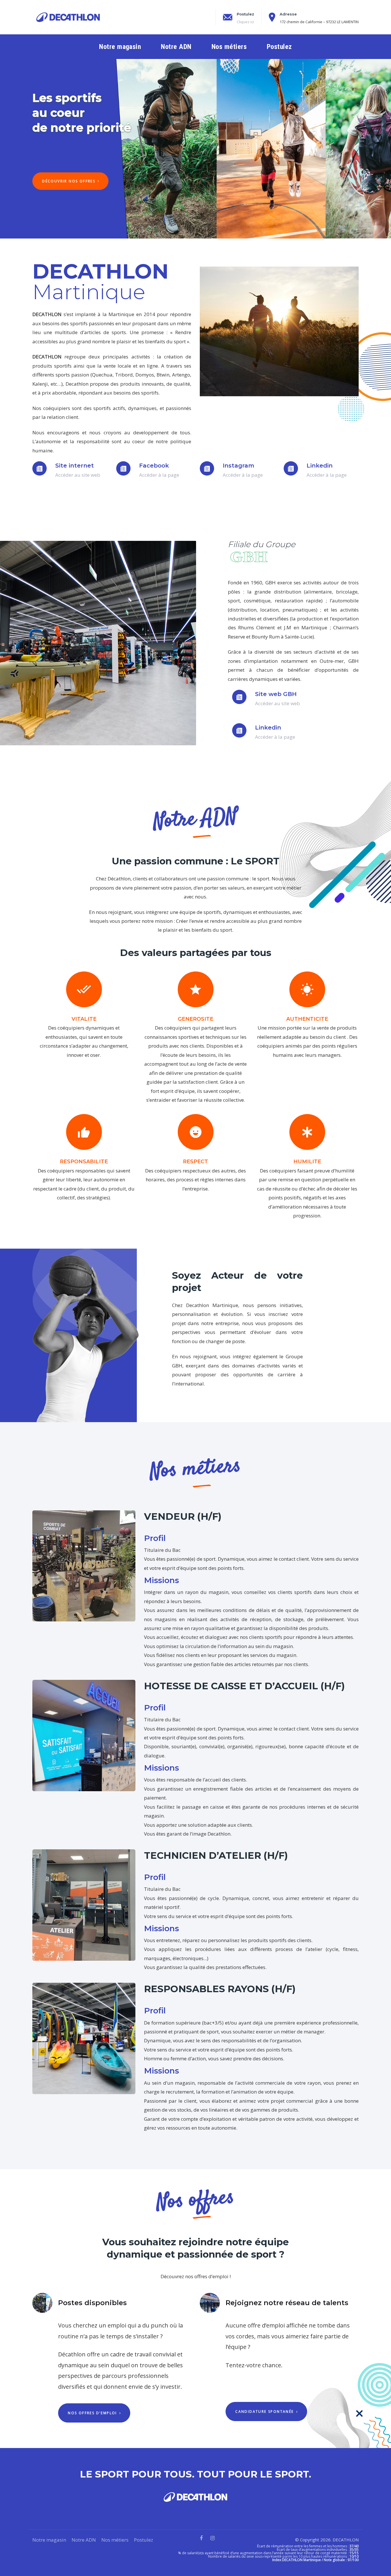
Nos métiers (115, 2540)
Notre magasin (49, 2540)
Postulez (144, 2540)
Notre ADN (84, 2540)
